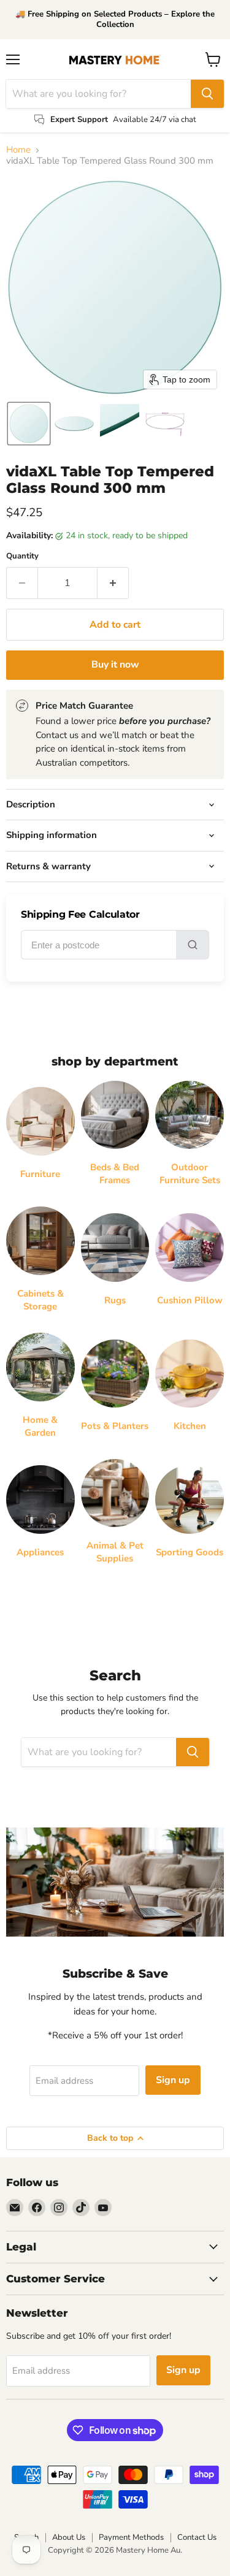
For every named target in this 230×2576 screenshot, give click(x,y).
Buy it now (115, 665)
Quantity (22, 556)
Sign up (173, 2080)
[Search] (207, 94)
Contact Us (197, 2537)
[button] (29, 424)
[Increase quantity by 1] (113, 583)
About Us (69, 2537)
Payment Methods (131, 2537)
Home (18, 150)
